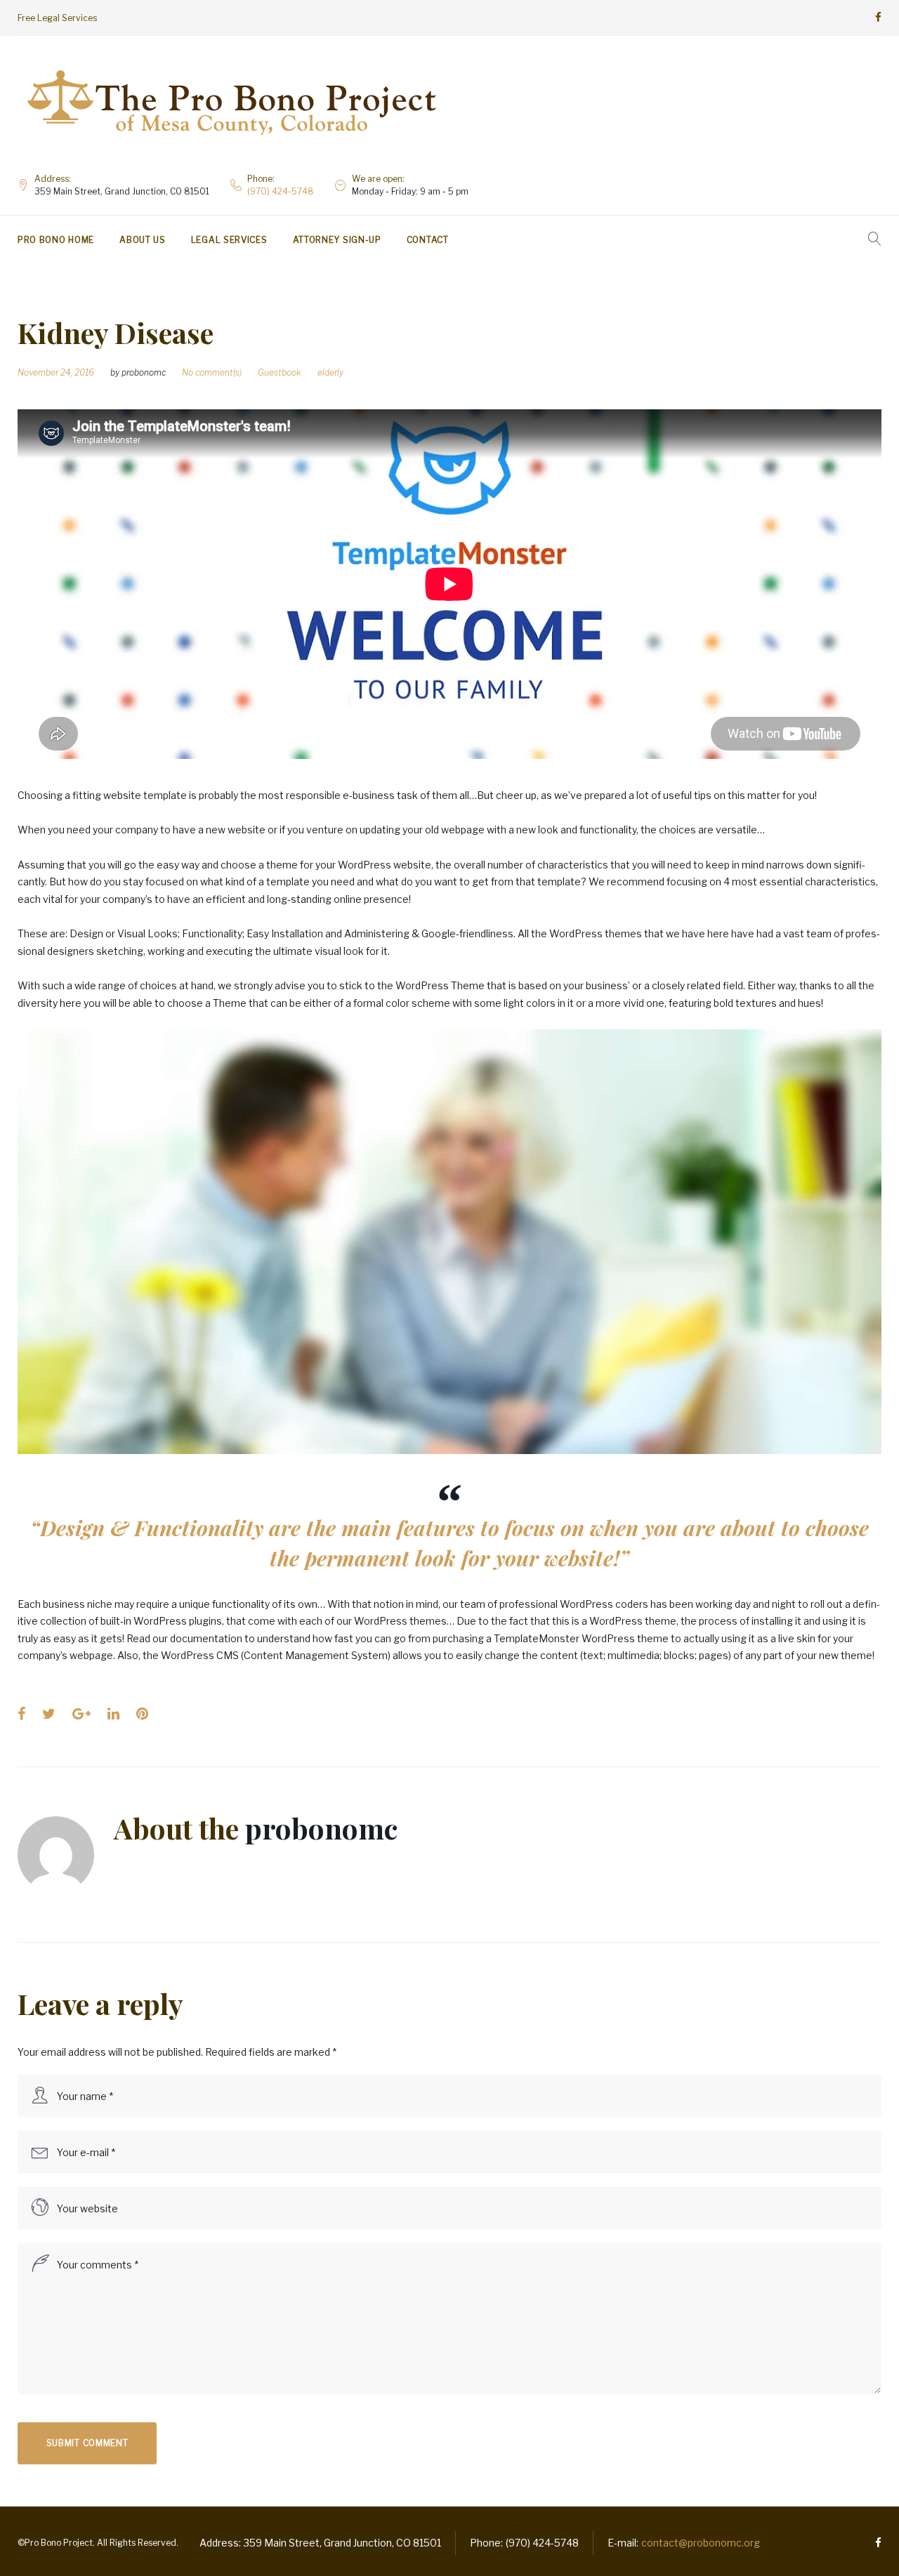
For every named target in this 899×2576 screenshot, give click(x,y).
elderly (330, 372)
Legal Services (229, 240)
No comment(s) (212, 372)
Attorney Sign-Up (337, 240)
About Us (143, 240)
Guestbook (280, 372)
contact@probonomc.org (701, 2543)
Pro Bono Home (56, 240)
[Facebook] (878, 18)
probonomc (144, 372)
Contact (428, 240)
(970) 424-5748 (281, 191)
